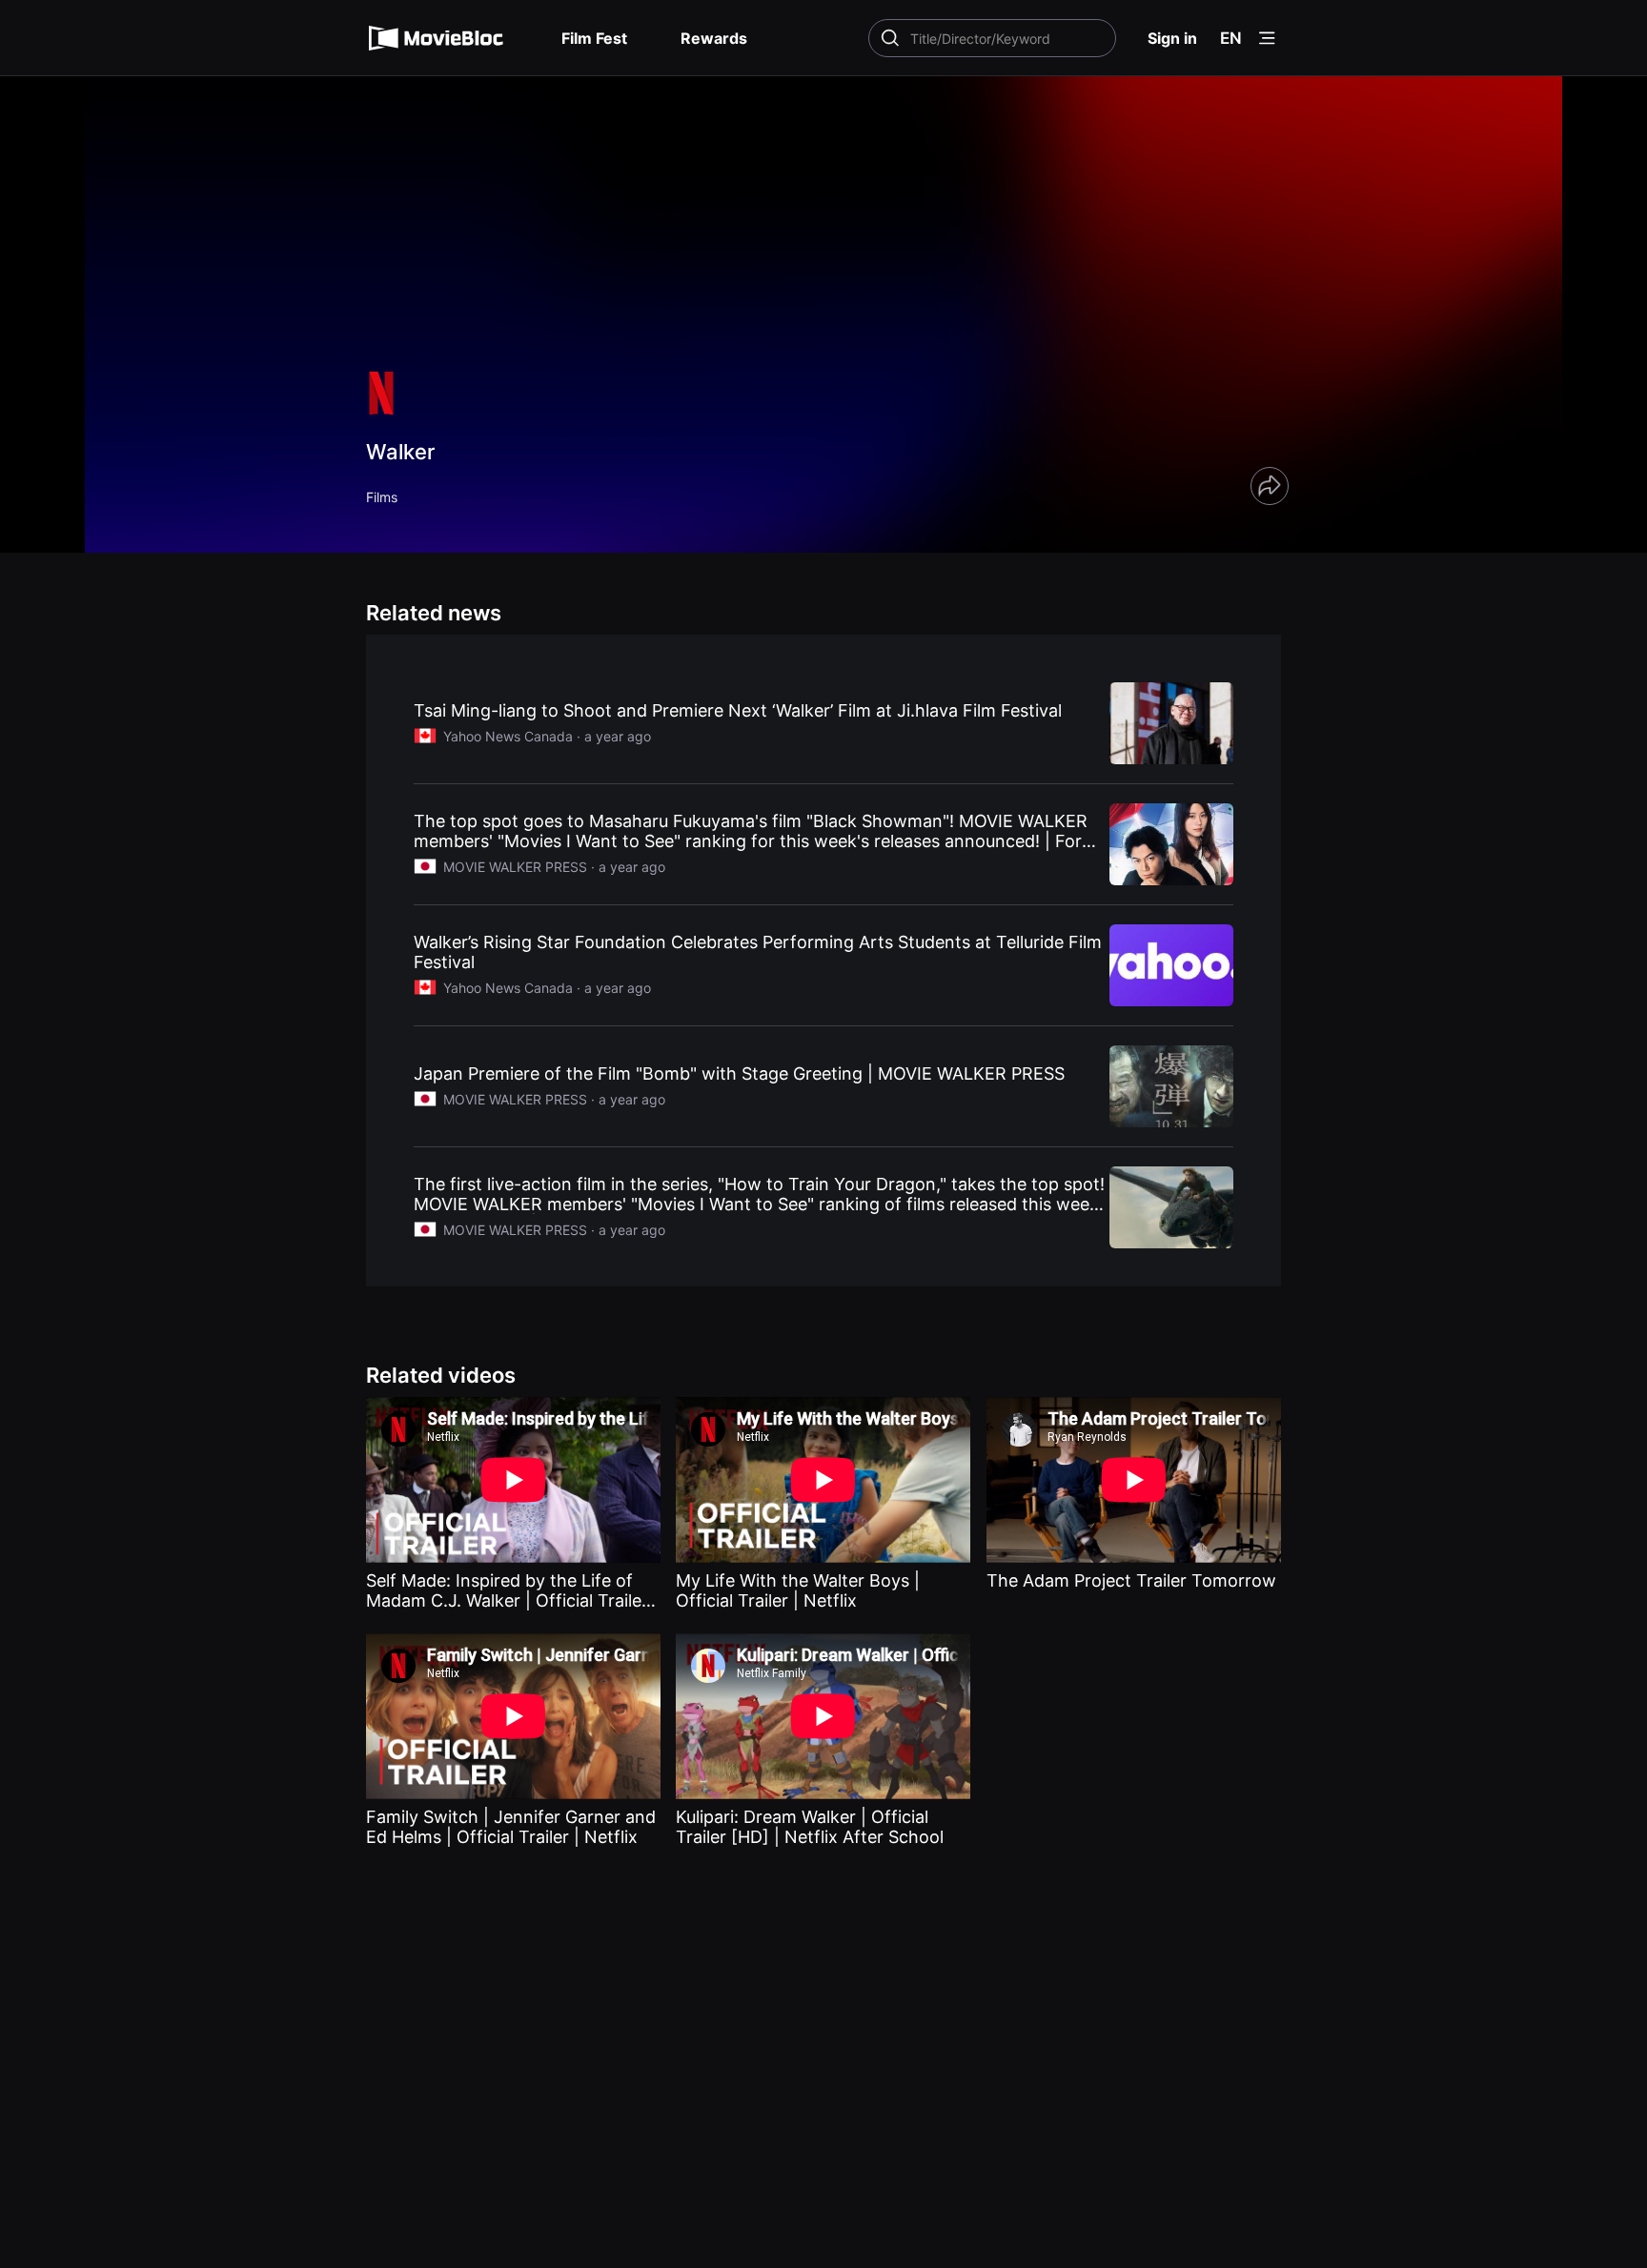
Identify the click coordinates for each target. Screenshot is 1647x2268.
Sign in (1172, 38)
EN (1231, 38)
